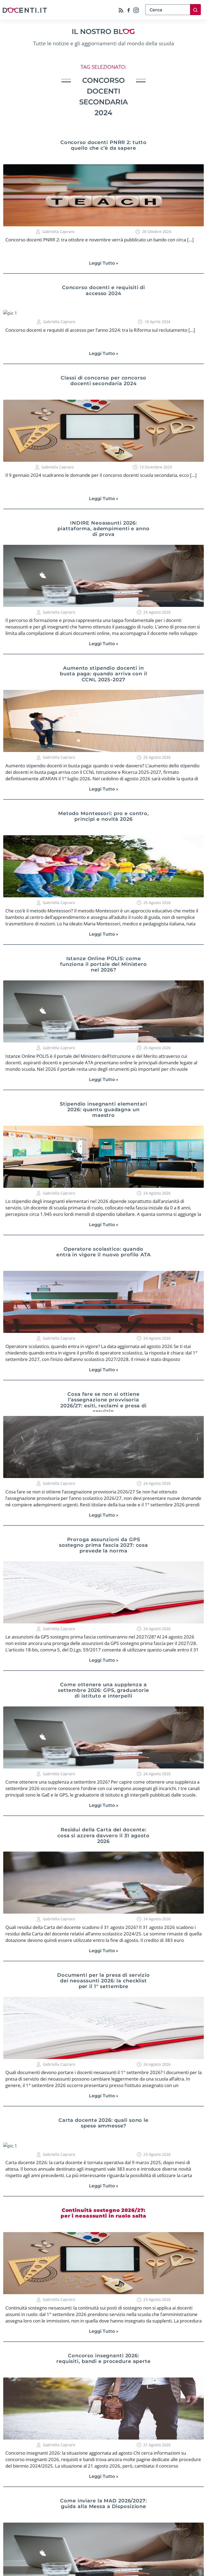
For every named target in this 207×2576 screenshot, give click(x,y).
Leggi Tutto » (104, 263)
